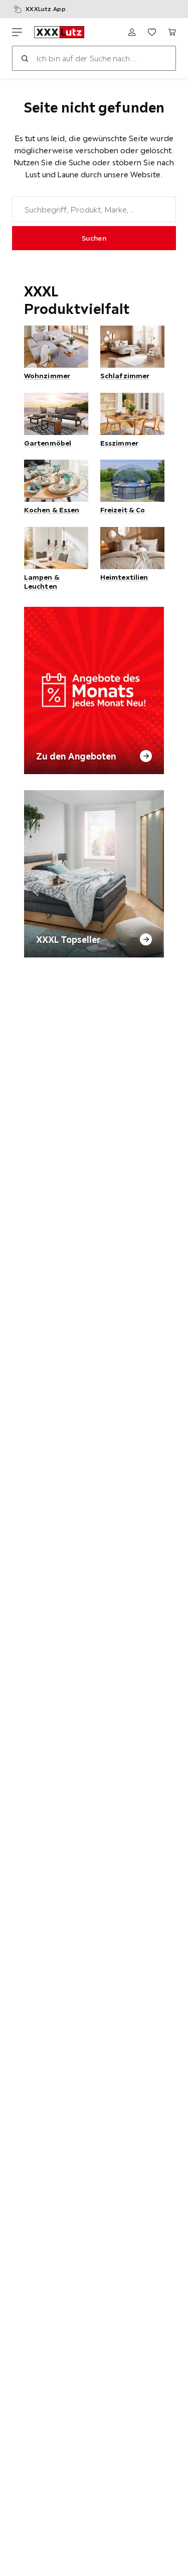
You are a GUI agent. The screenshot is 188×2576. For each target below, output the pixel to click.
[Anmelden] (132, 32)
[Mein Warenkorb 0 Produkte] (172, 32)
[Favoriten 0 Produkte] (152, 32)
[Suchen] (25, 58)
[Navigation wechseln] (17, 32)
